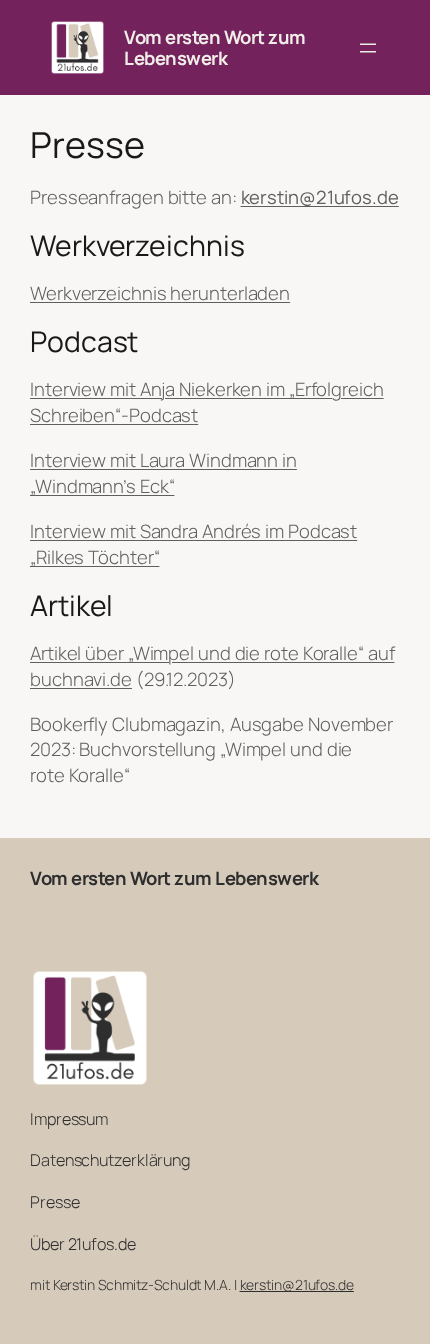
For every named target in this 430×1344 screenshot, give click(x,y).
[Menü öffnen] (368, 48)
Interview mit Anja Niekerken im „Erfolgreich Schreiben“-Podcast (207, 402)
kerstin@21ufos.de (297, 1284)
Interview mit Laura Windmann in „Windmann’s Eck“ (163, 473)
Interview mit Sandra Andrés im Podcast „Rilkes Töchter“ (193, 544)
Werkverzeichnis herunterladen (160, 293)
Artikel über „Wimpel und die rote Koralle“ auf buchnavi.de (212, 666)
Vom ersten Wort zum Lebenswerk (215, 47)
